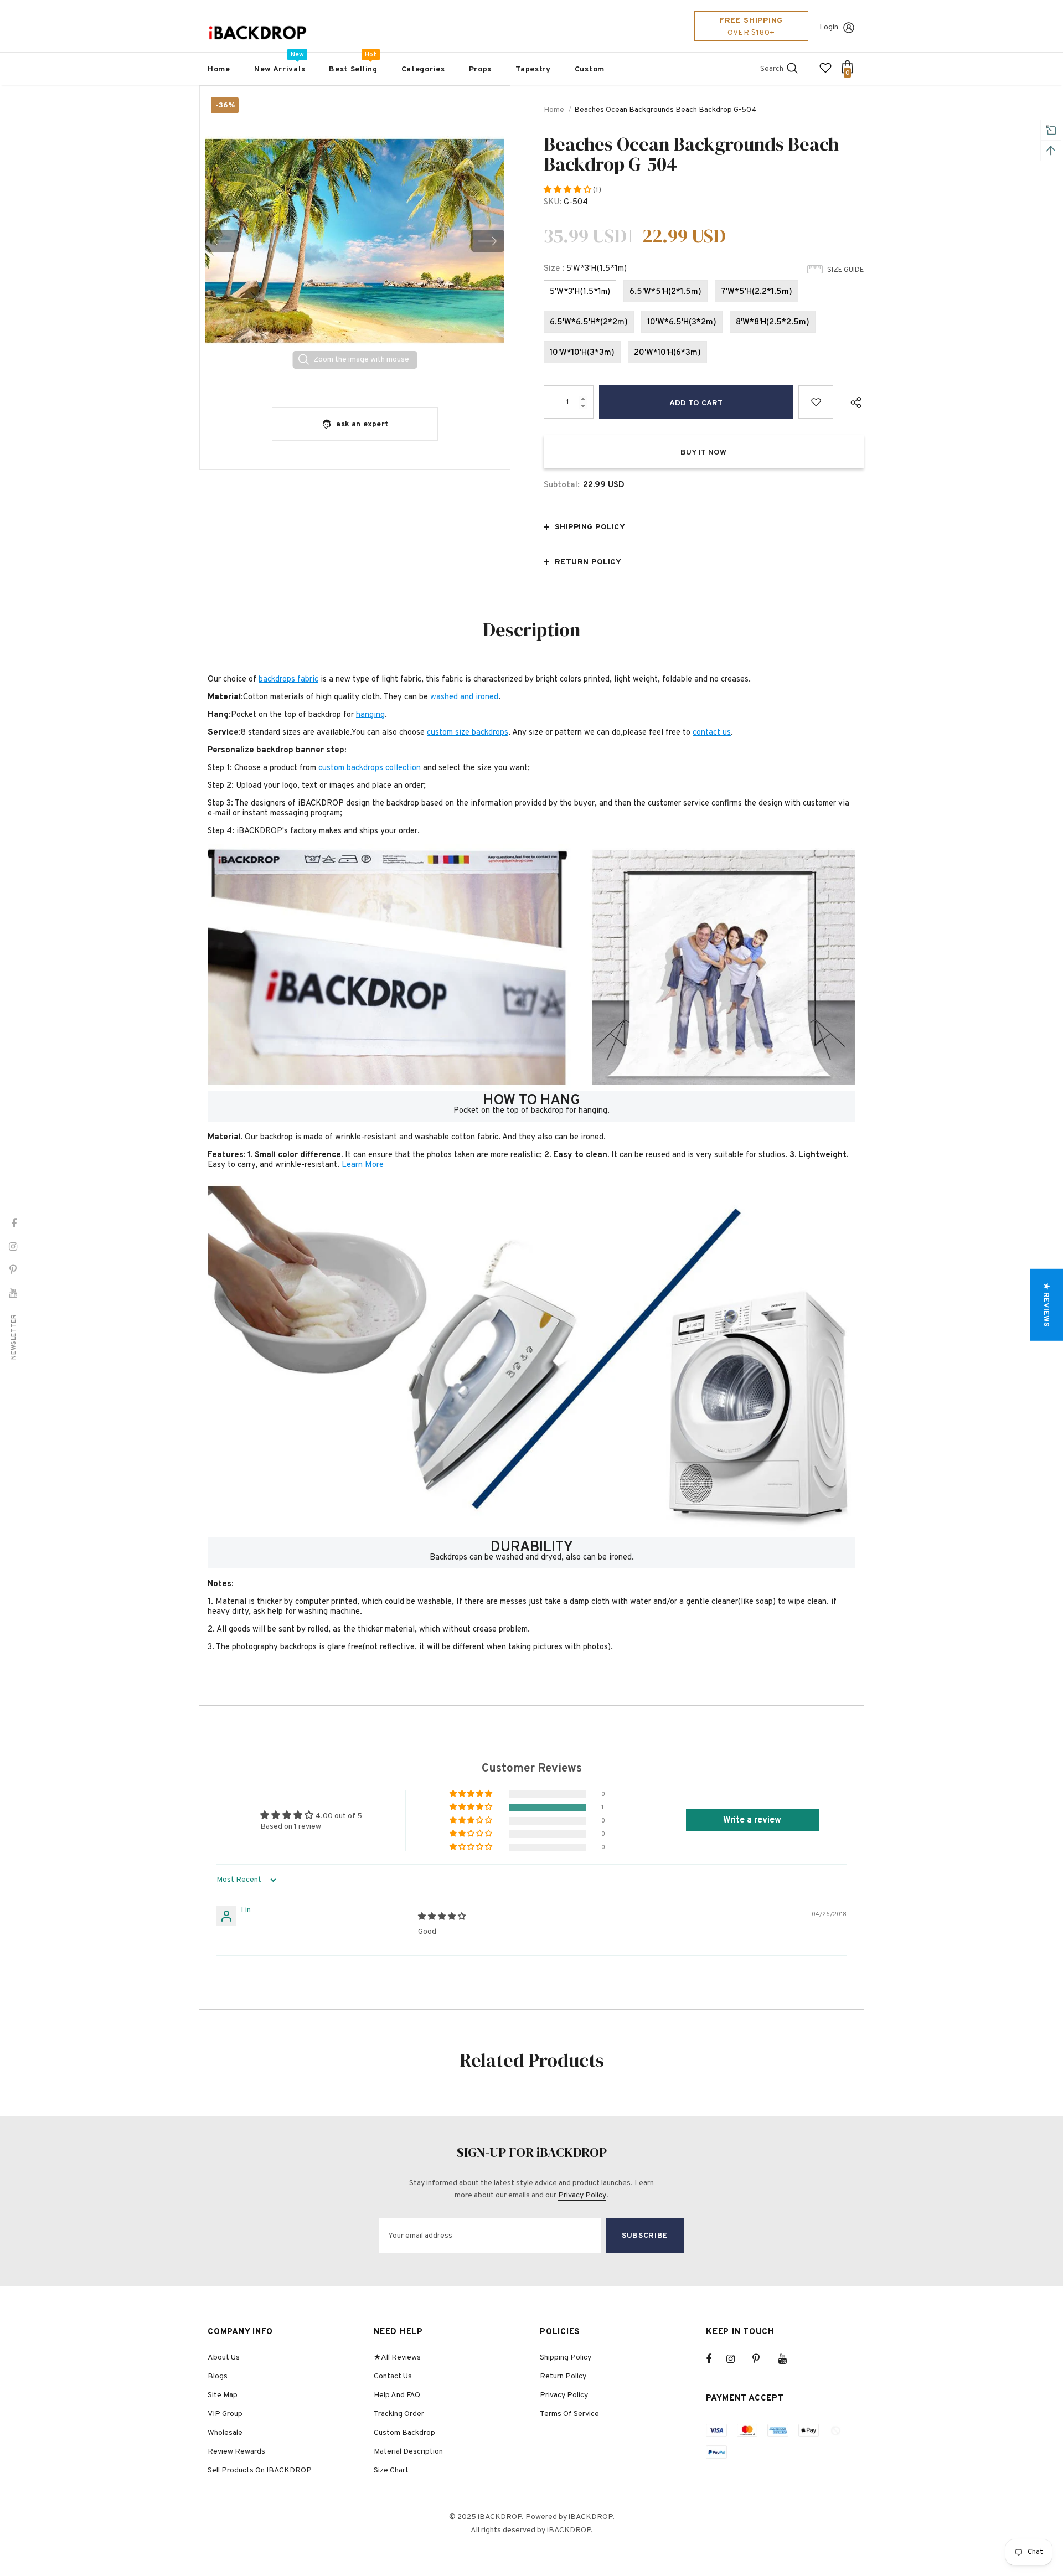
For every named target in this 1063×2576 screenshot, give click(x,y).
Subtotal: (562, 485)
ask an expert (362, 424)
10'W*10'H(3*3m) (582, 353)
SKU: (553, 202)
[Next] (488, 241)
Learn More (363, 1165)
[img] (442, 1917)
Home (554, 110)
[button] (568, 190)
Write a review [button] (752, 1820)
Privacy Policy (582, 2195)
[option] (355, 241)
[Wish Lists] (816, 402)
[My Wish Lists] (825, 72)
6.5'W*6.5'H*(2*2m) (589, 322)
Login (829, 27)
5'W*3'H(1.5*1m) (580, 292)
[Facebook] (716, 2359)
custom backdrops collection (370, 768)
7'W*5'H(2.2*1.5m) (757, 292)
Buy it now (703, 453)
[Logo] (257, 33)
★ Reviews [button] (1046, 1305)
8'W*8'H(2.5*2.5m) (773, 322)
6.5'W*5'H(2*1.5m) (665, 292)
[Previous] (222, 241)
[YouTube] (788, 2359)
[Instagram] (736, 2359)
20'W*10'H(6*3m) (667, 353)
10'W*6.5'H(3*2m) (682, 322)
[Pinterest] (762, 2359)
